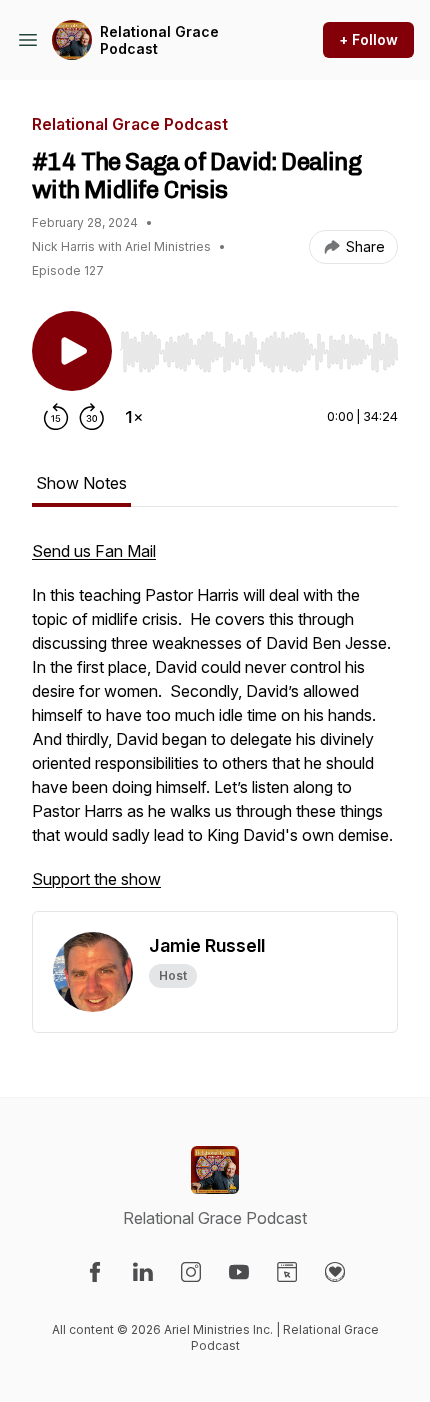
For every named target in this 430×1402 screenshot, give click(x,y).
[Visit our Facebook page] (95, 1272)
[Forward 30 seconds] (92, 417)
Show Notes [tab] (81, 483)
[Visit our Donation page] (335, 1272)
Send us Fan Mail (94, 551)
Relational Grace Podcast (159, 40)
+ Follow (368, 39)
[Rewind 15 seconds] (56, 417)
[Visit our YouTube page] (239, 1272)
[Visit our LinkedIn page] (143, 1272)
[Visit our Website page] (287, 1272)
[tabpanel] (215, 725)
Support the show (96, 879)
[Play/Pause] (72, 351)
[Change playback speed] (134, 417)
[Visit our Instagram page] (191, 1272)
